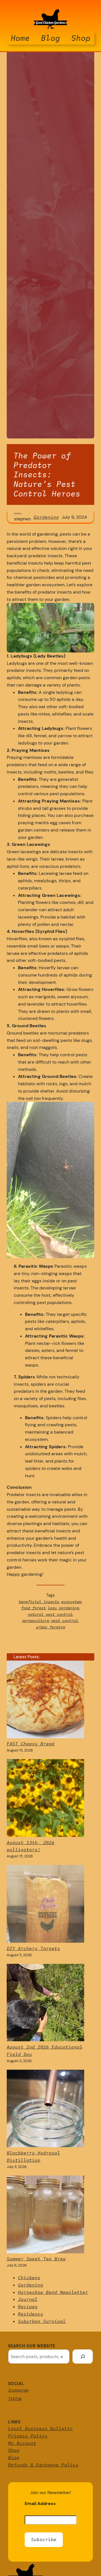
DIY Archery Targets (33, 1948)
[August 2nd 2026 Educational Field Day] (45, 2004)
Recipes (28, 2307)
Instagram (18, 2390)
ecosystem (71, 1602)
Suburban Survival (42, 2321)
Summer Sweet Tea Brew (36, 2259)
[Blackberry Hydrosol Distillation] (45, 2110)
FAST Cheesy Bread (31, 1744)
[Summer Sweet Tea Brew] (45, 2216)
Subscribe (44, 2539)
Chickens (29, 2278)
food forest (33, 1608)
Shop (14, 2450)
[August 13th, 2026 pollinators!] (45, 1799)
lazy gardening (63, 1608)
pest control (65, 1621)
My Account (22, 2443)
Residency (31, 2314)
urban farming (50, 1627)
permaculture (36, 1621)
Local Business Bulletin (40, 2428)
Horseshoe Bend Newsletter (53, 2292)
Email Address (40, 2503)
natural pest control (50, 1614)
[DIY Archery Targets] (45, 1905)
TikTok (15, 2399)
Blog (14, 2457)
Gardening (46, 517)
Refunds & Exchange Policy (43, 2465)
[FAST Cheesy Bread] (45, 1701)
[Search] (83, 2356)
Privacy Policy (28, 2436)
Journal (28, 2299)
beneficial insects (39, 1602)
